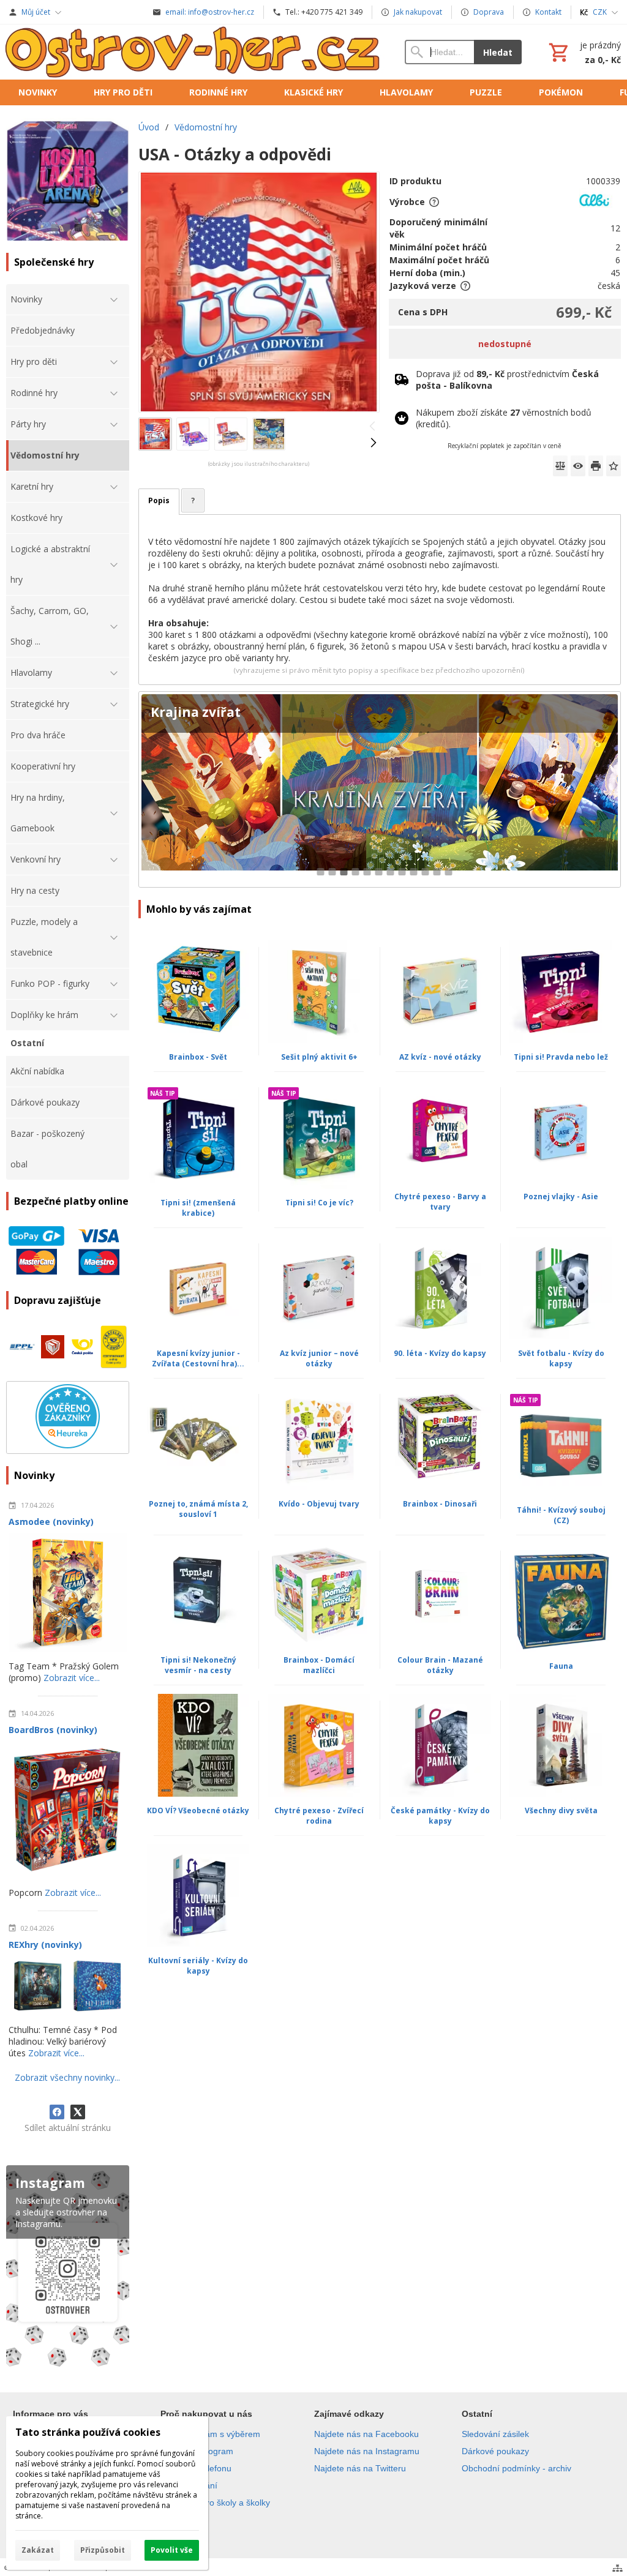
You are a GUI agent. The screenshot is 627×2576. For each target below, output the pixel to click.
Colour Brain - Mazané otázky (440, 1665)
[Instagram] (68, 2268)
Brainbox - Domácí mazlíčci (319, 1665)
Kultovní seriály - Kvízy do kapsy (198, 1966)
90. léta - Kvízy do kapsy (440, 1353)
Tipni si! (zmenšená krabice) (198, 1208)
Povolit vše (172, 2550)
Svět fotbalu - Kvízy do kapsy (561, 1358)
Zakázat (38, 2550)
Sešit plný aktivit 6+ (319, 1057)
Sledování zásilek (495, 2434)
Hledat (498, 52)
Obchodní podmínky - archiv (516, 2468)
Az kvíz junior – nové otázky (319, 1358)
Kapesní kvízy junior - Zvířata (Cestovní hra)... (198, 1358)
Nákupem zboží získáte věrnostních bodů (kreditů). (504, 418)
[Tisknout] (596, 466)
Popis (159, 500)
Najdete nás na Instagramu (367, 2451)
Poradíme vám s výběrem (210, 2434)
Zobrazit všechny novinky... (67, 2077)
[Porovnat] (560, 466)
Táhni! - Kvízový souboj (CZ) (561, 1515)
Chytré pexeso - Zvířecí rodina (319, 1816)
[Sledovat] (578, 466)
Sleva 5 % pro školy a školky (215, 2503)
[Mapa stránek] (618, 2568)
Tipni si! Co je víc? (319, 1203)
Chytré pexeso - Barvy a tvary (440, 1202)
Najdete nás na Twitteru (360, 2468)
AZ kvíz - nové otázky (440, 1057)
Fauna (561, 1666)
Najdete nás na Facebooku (366, 2434)
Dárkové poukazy (495, 2451)
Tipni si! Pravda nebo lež (561, 1057)
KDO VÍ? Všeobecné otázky (198, 1810)
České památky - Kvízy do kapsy (440, 1816)
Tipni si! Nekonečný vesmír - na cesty (198, 1665)
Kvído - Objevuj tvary (319, 1504)
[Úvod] (193, 52)
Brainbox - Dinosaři (440, 1504)
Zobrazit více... (72, 1678)
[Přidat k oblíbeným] (614, 466)
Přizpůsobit (103, 2550)
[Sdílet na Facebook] (57, 2112)
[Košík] (584, 52)
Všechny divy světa (561, 1810)
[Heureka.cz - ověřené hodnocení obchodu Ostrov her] (68, 1445)
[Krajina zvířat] (380, 789)
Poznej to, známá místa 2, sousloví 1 (198, 1509)
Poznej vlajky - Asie (561, 1196)
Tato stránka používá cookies (88, 2432)
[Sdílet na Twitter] (78, 2112)
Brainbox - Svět (198, 1057)
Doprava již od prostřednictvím (507, 380)
